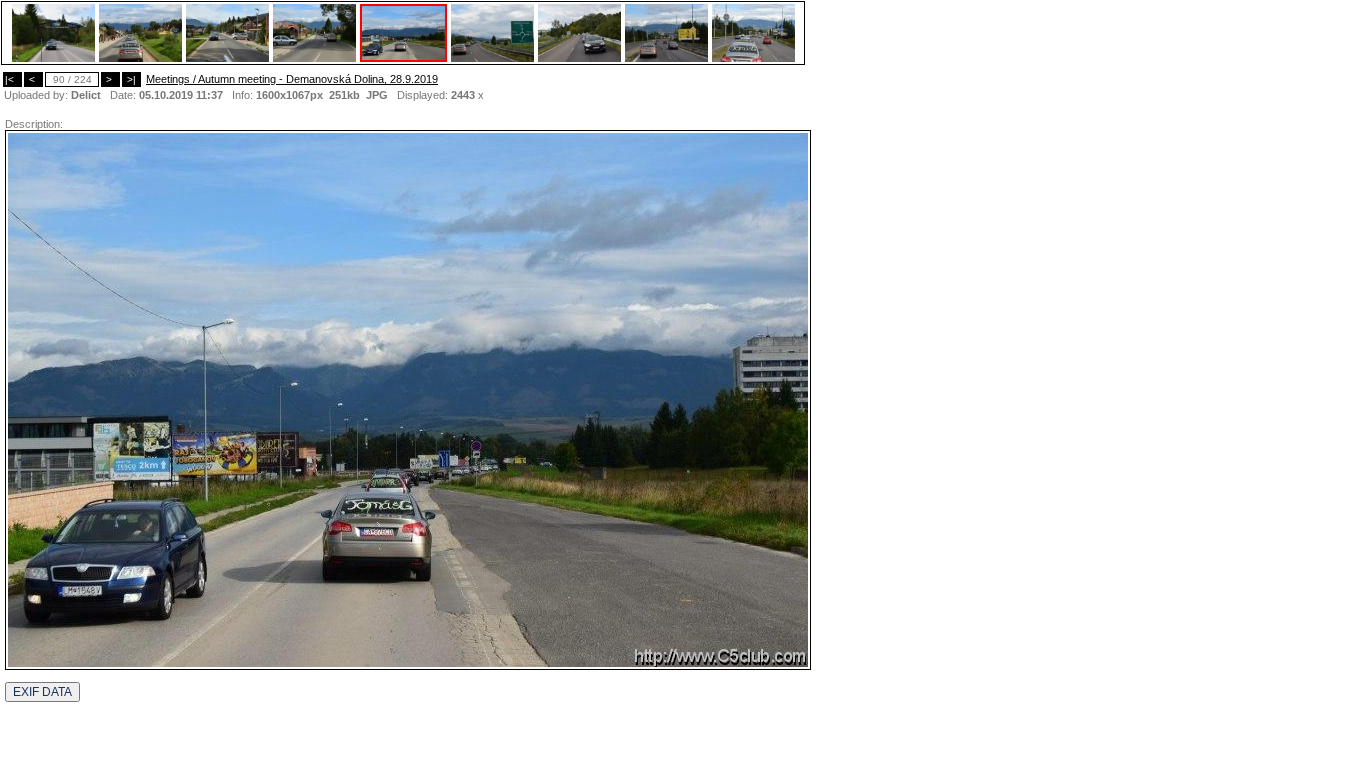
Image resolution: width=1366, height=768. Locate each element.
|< (12, 79)
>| (131, 79)
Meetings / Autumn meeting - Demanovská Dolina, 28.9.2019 (292, 79)
